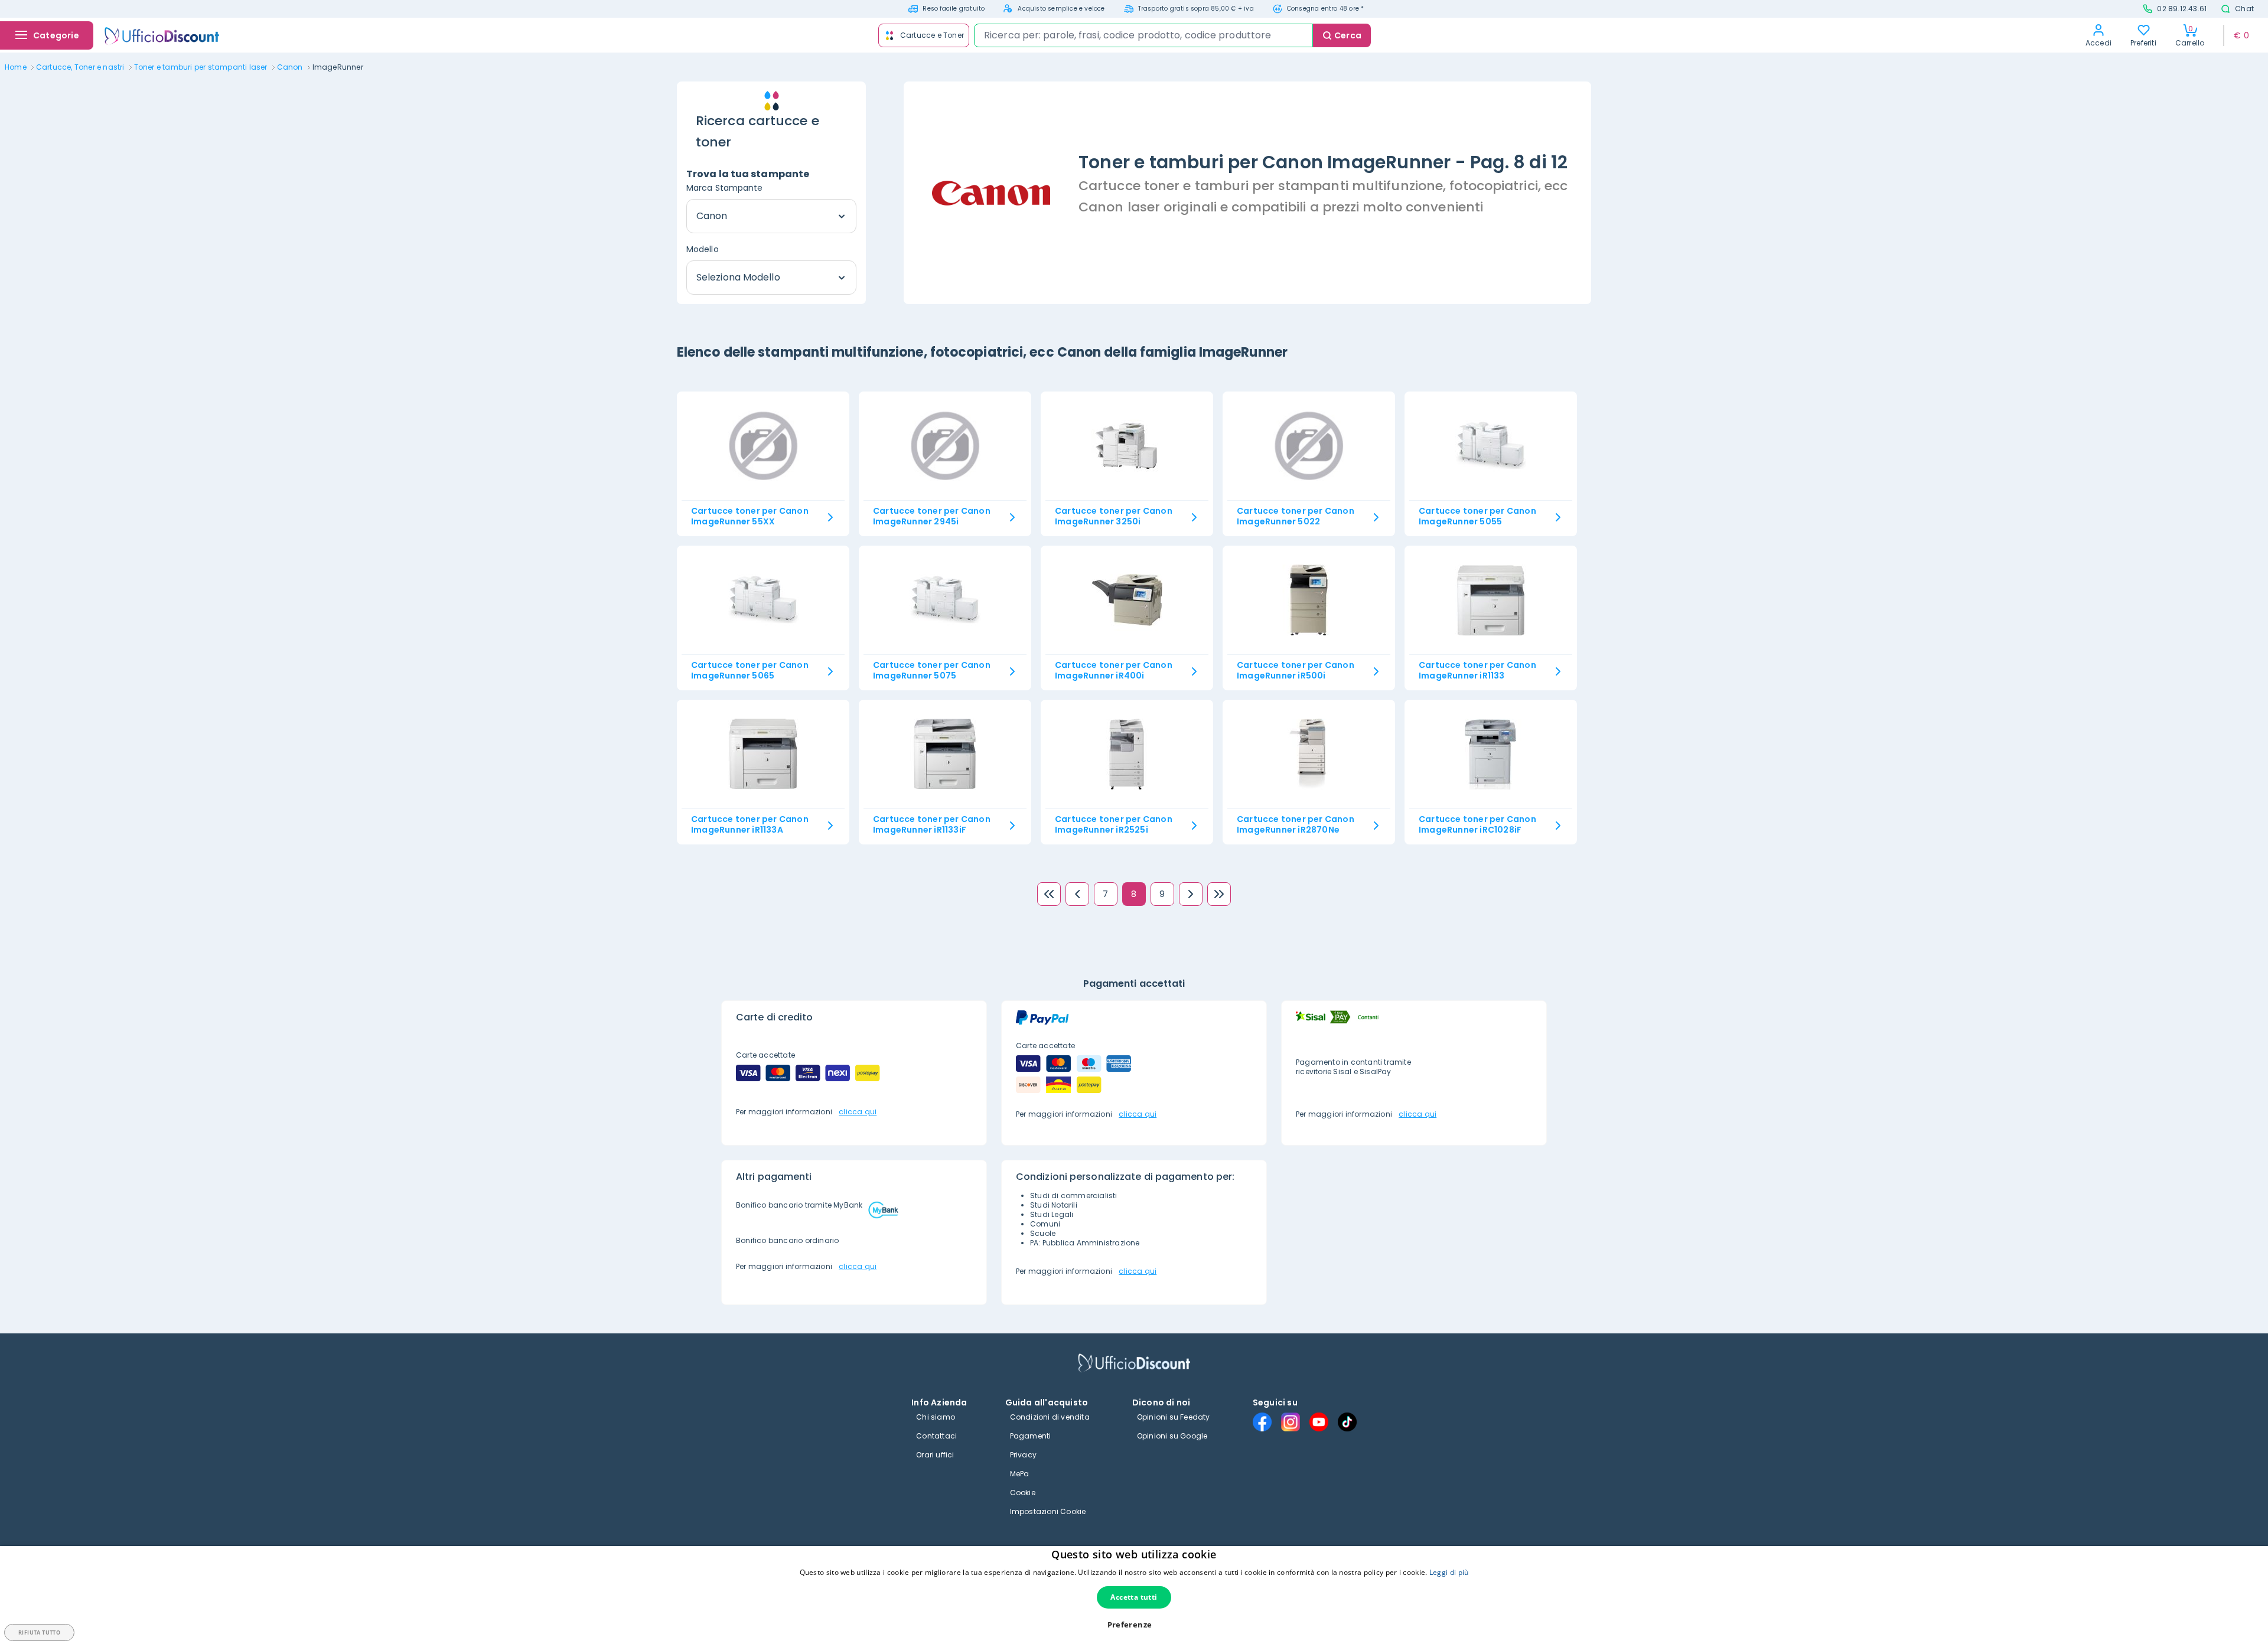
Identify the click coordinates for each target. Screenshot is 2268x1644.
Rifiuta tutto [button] (39, 1632)
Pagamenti (1031, 1436)
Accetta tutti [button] (1134, 1597)
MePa (1020, 1474)
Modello (703, 249)
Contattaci (936, 1436)
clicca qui (858, 1112)
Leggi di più (1449, 1572)
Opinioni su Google (1172, 1436)
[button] (1134, 1625)
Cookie (1023, 1493)
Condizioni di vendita (1050, 1417)
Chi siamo (936, 1417)
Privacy (1023, 1455)
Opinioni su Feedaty (1174, 1417)
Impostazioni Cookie (1048, 1511)
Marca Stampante (725, 188)
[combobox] (1143, 35)
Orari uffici (935, 1455)
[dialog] (1134, 1595)
